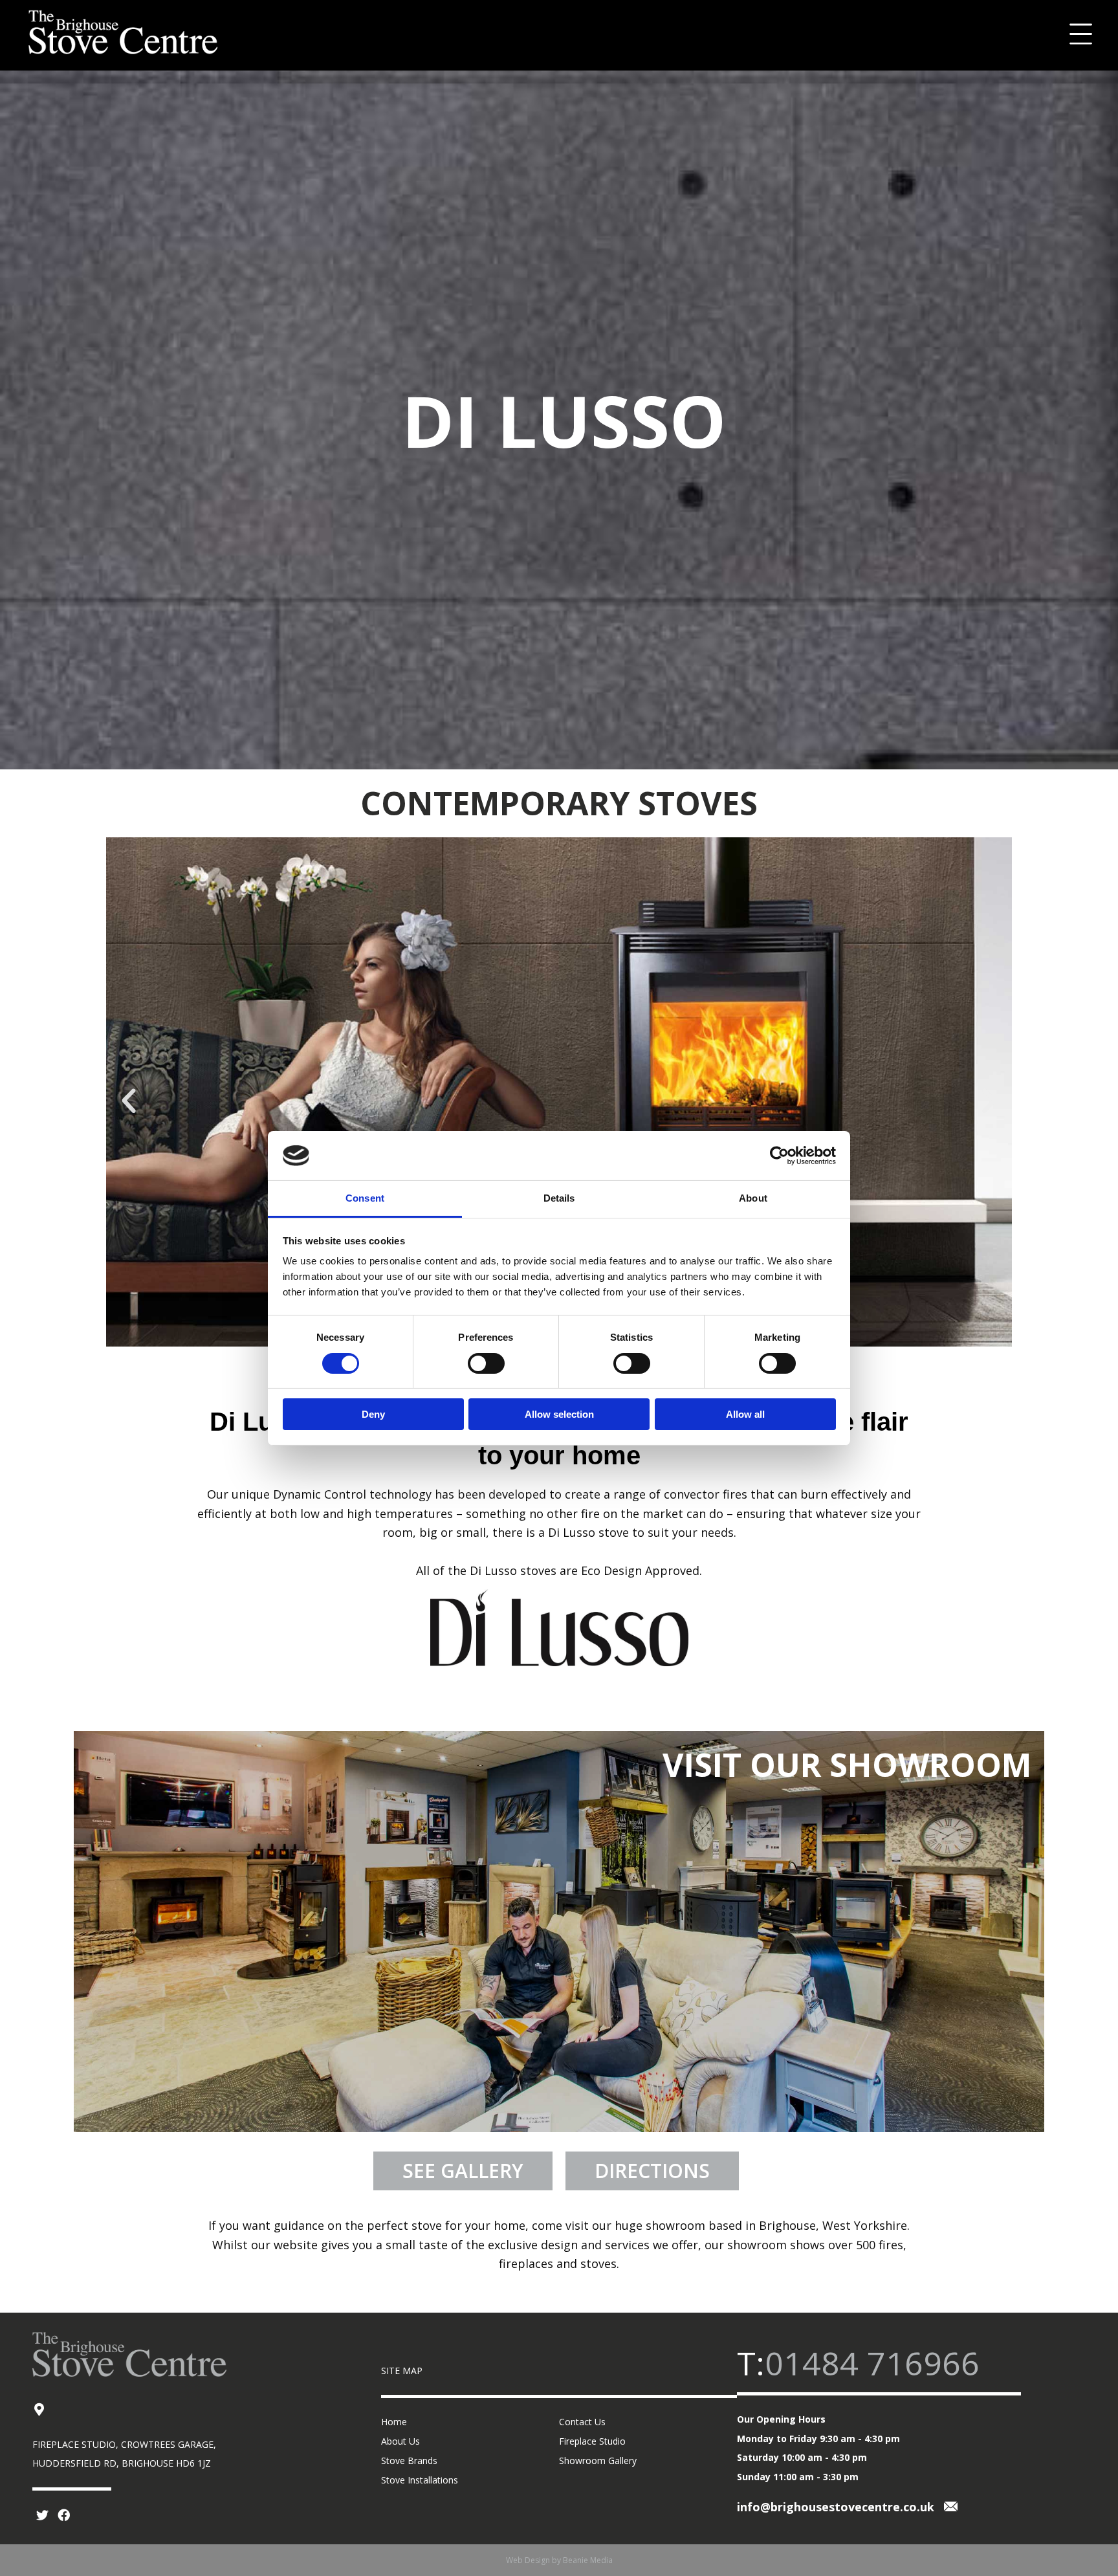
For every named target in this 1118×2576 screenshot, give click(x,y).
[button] (129, 1101)
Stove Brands (409, 2460)
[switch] (486, 1363)
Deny (373, 1414)
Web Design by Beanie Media (559, 2560)
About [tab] (753, 1198)
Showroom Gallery (598, 2460)
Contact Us (582, 2422)
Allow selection (559, 1414)
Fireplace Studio (592, 2441)
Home (394, 2422)
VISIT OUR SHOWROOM (847, 1765)
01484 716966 (872, 2363)
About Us (400, 2441)
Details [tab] (559, 1198)
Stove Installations (420, 2480)
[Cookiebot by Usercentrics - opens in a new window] (779, 1156)
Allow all (745, 1414)
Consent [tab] (365, 1198)
